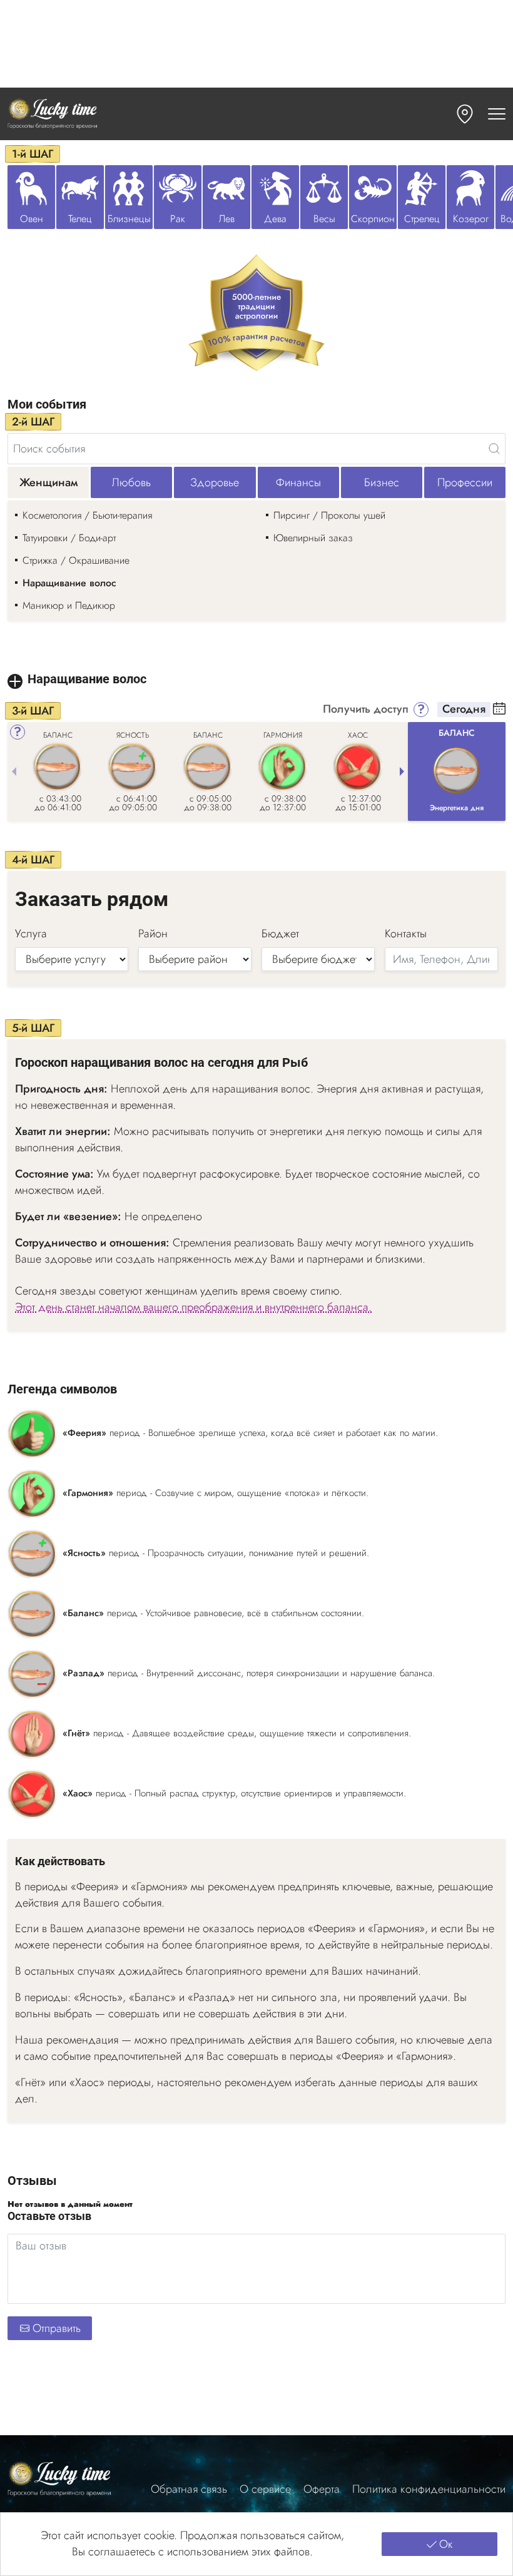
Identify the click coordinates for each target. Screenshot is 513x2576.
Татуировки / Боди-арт (69, 538)
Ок (446, 2544)
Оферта (322, 2489)
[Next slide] (402, 771)
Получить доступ (366, 710)
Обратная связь (189, 2489)
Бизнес (382, 482)
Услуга (31, 934)
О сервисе (265, 2489)
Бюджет (280, 934)
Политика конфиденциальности (429, 2489)
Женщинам (48, 482)
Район (153, 934)
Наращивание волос (69, 583)
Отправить (57, 2328)
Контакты (406, 934)
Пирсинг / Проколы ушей (329, 515)
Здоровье (215, 482)
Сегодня (464, 710)
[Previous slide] (14, 771)
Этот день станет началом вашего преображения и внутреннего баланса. (193, 1307)
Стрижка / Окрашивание (76, 560)
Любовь (131, 482)
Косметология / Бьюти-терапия (87, 515)
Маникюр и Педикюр (69, 605)
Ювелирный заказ (313, 538)
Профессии (465, 482)
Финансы (298, 482)
